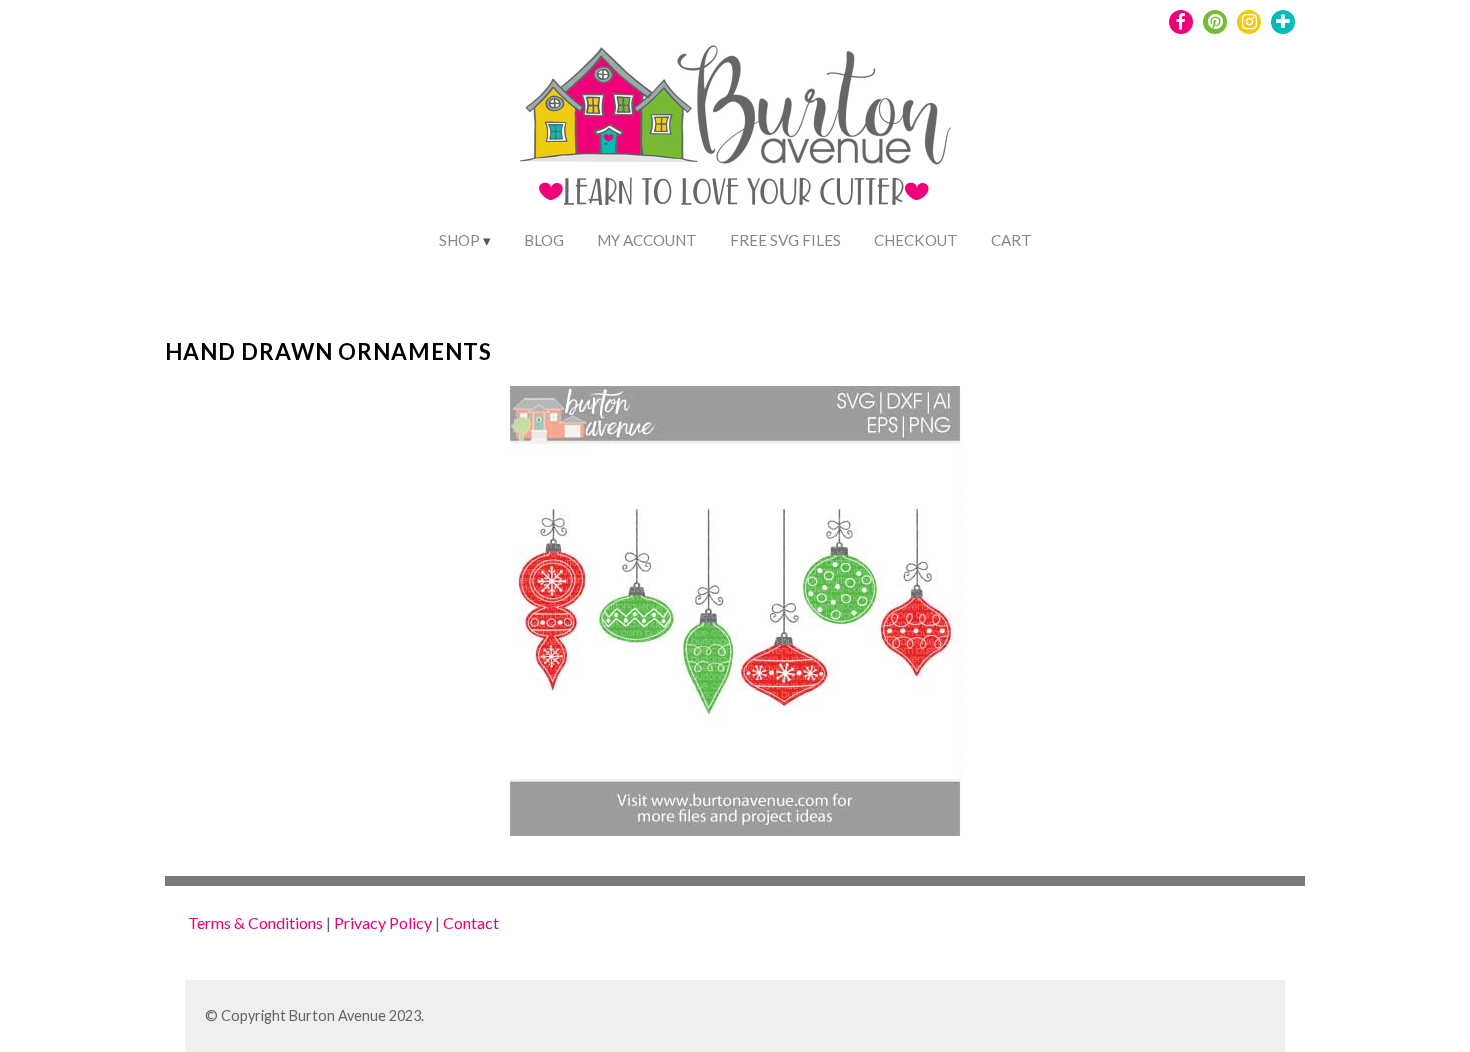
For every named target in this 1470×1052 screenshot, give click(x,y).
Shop (459, 240)
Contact (471, 922)
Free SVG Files (785, 240)
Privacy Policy (383, 922)
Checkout (916, 240)
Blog (544, 240)
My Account (647, 240)
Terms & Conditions (255, 922)
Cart (1011, 240)
